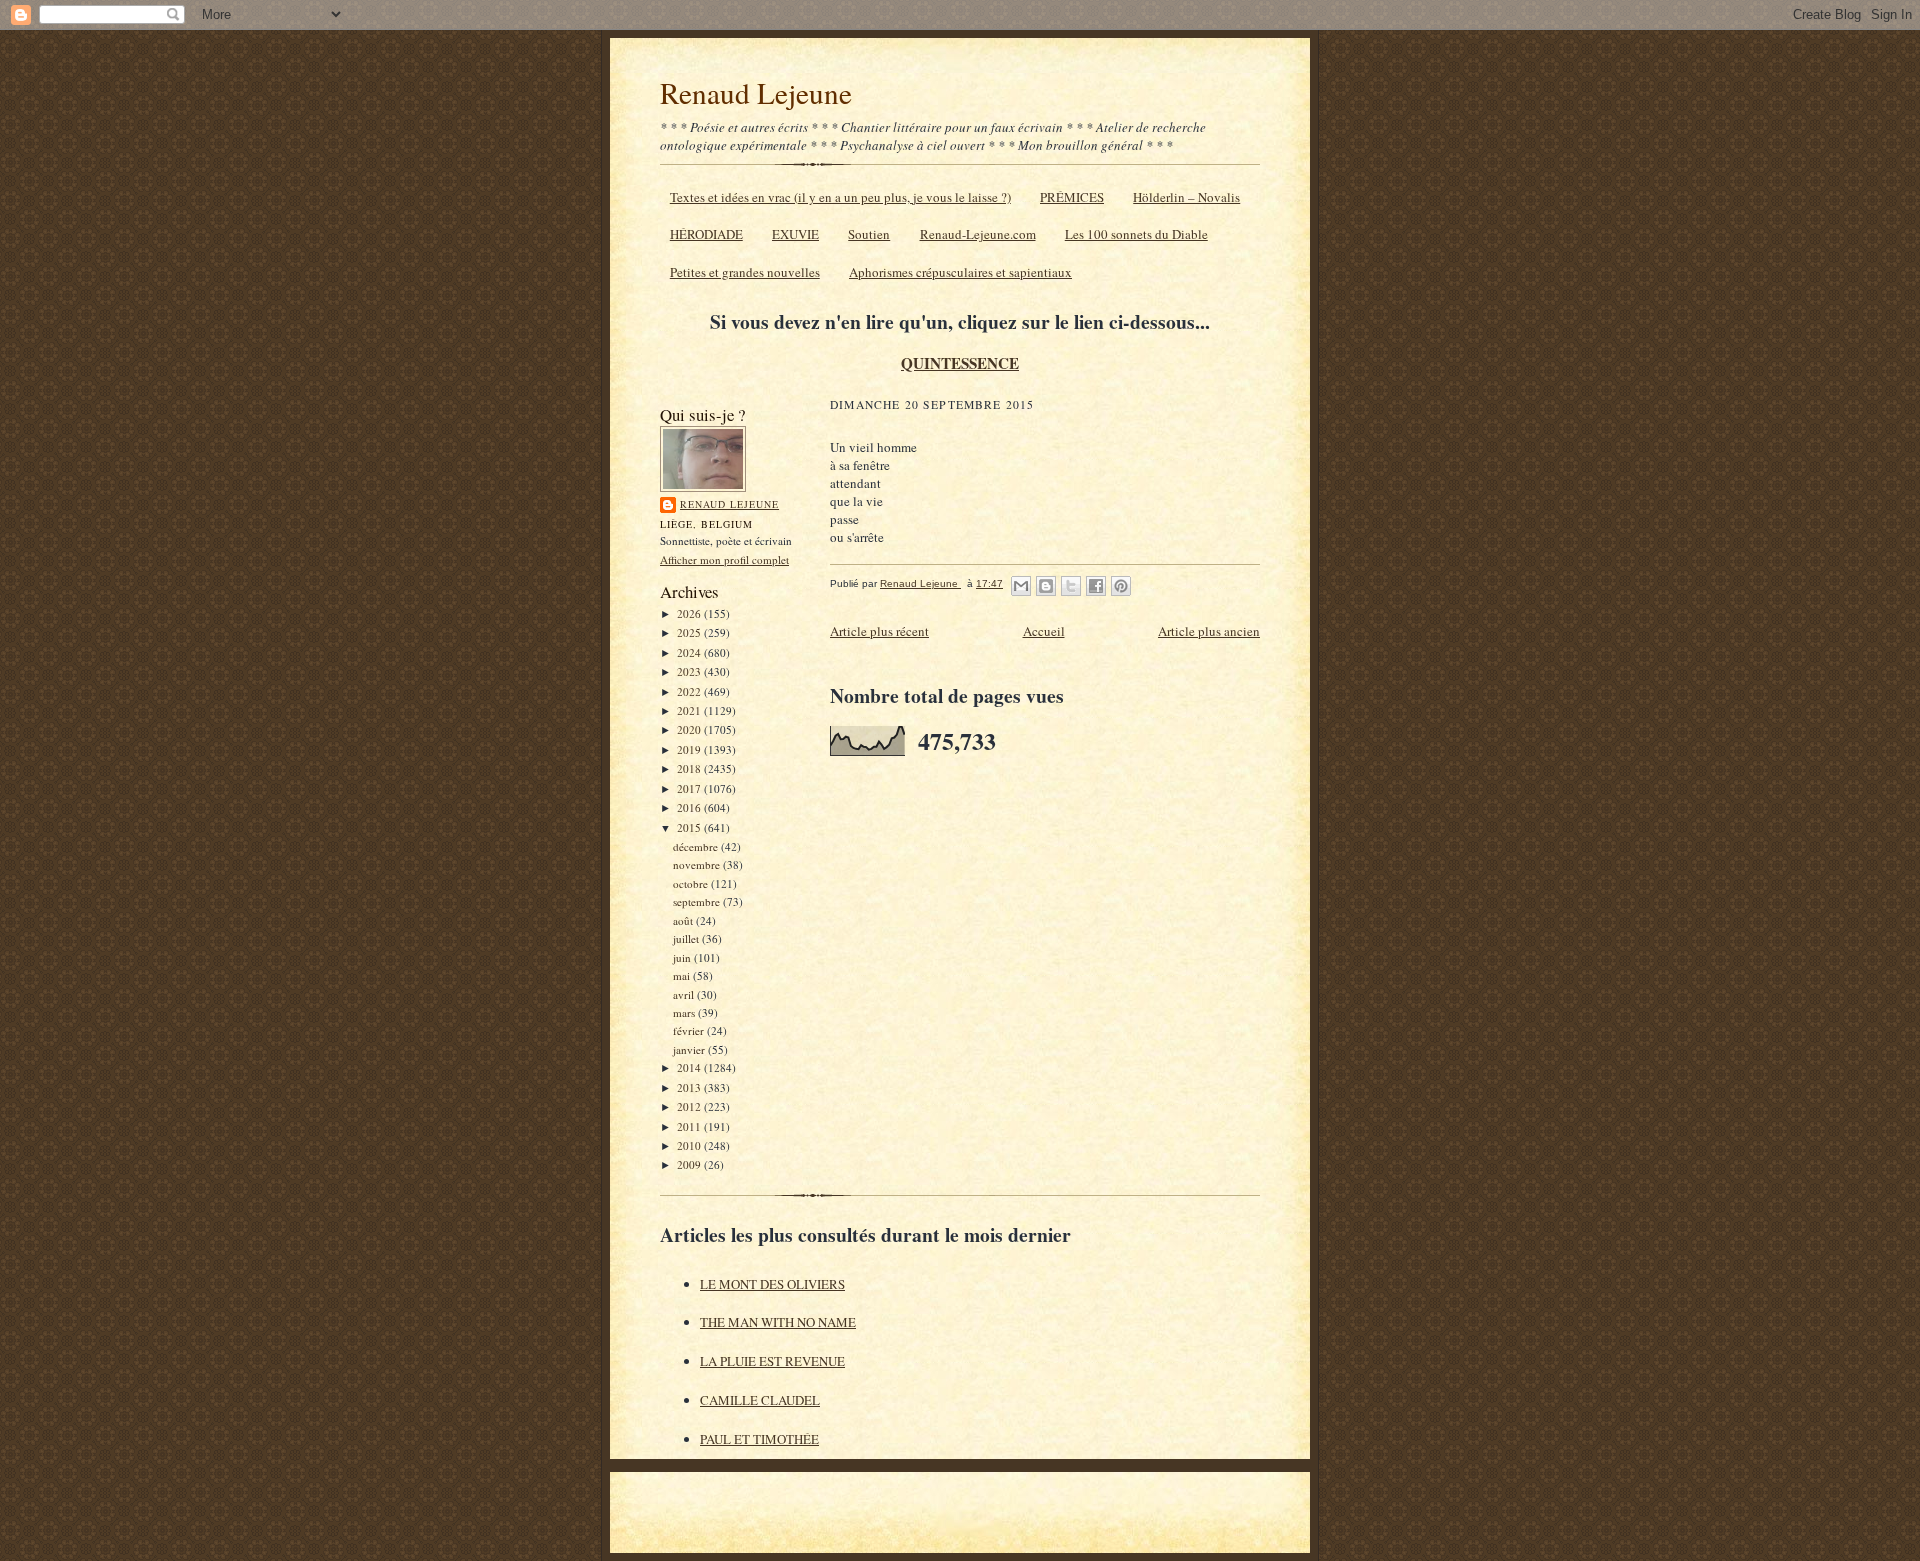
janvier (690, 1049)
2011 (690, 1126)
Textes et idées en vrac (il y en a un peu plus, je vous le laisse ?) (840, 197)
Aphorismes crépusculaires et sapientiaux (960, 272)
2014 (690, 1067)
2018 (690, 768)
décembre (697, 846)
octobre (692, 883)
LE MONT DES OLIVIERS (772, 1284)
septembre (698, 901)
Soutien (869, 234)
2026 (690, 613)
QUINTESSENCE (960, 363)
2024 (690, 652)
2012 (690, 1106)
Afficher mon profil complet (724, 559)
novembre (698, 864)
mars (685, 1012)
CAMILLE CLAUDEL (760, 1400)
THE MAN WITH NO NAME (778, 1322)
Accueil (1044, 631)
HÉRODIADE (706, 234)
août (684, 920)
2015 (690, 827)
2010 (690, 1145)
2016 (690, 807)
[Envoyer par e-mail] (1021, 586)
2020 (690, 729)
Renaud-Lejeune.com (978, 234)
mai (683, 975)
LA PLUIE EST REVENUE (772, 1361)
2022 (690, 691)
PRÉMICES (1072, 197)
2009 (690, 1164)
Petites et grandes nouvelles (745, 272)
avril (685, 994)
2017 (690, 788)
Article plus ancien (1209, 631)
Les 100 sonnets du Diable (1136, 234)
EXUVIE (795, 234)
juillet (687, 938)
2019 (690, 749)
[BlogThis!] (1046, 586)
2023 (690, 671)
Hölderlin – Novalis (1186, 197)
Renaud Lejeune (756, 92)
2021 (690, 710)
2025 (690, 632)
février (690, 1030)
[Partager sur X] (1071, 586)
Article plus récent (879, 631)
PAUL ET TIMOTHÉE (759, 1439)
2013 (690, 1087)
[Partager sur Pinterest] (1121, 586)
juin (683, 957)
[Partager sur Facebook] (1096, 586)
